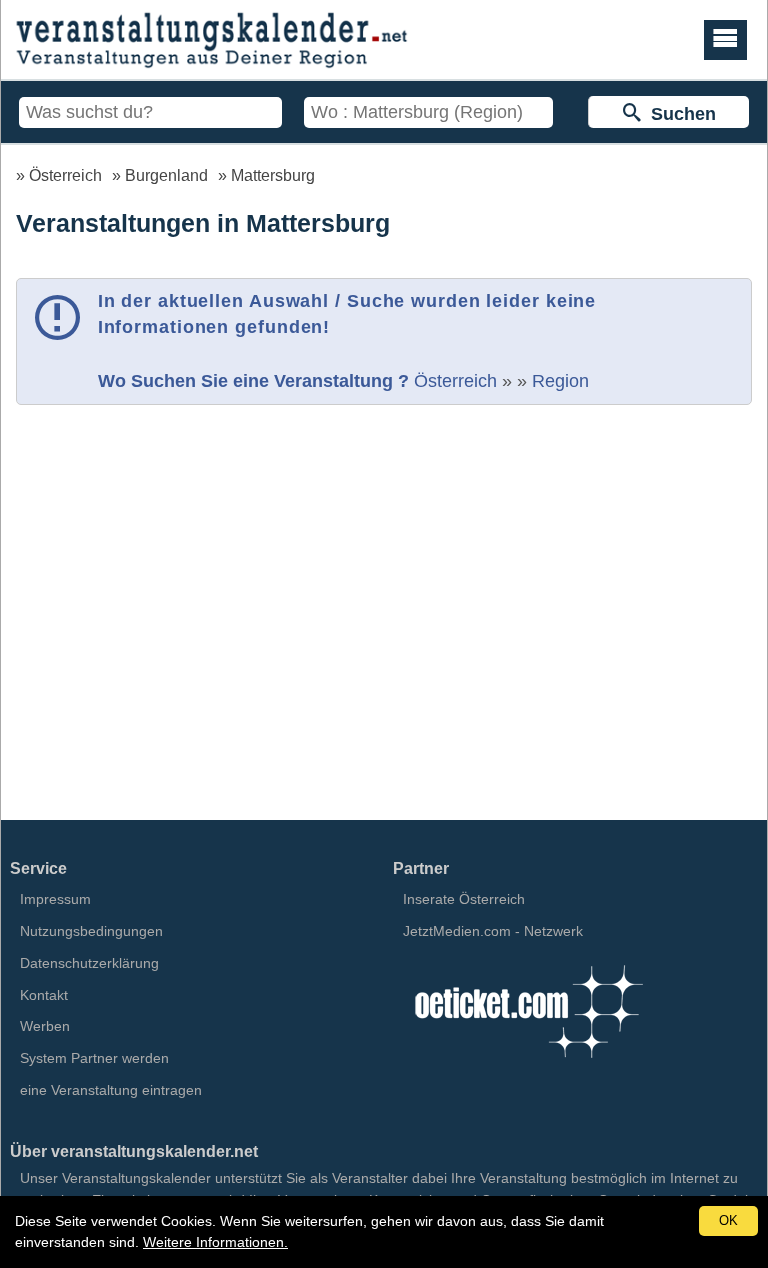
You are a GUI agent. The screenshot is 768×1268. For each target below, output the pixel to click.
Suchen (678, 114)
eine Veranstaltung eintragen (111, 1090)
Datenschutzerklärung (89, 963)
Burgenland (166, 175)
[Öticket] (528, 1064)
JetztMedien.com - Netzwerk (493, 931)
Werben (45, 1026)
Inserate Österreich (464, 899)
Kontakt (44, 995)
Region (560, 381)
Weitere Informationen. (215, 1242)
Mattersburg (273, 175)
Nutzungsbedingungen (91, 931)
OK (728, 1220)
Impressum (55, 899)
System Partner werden (94, 1058)
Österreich (65, 175)
